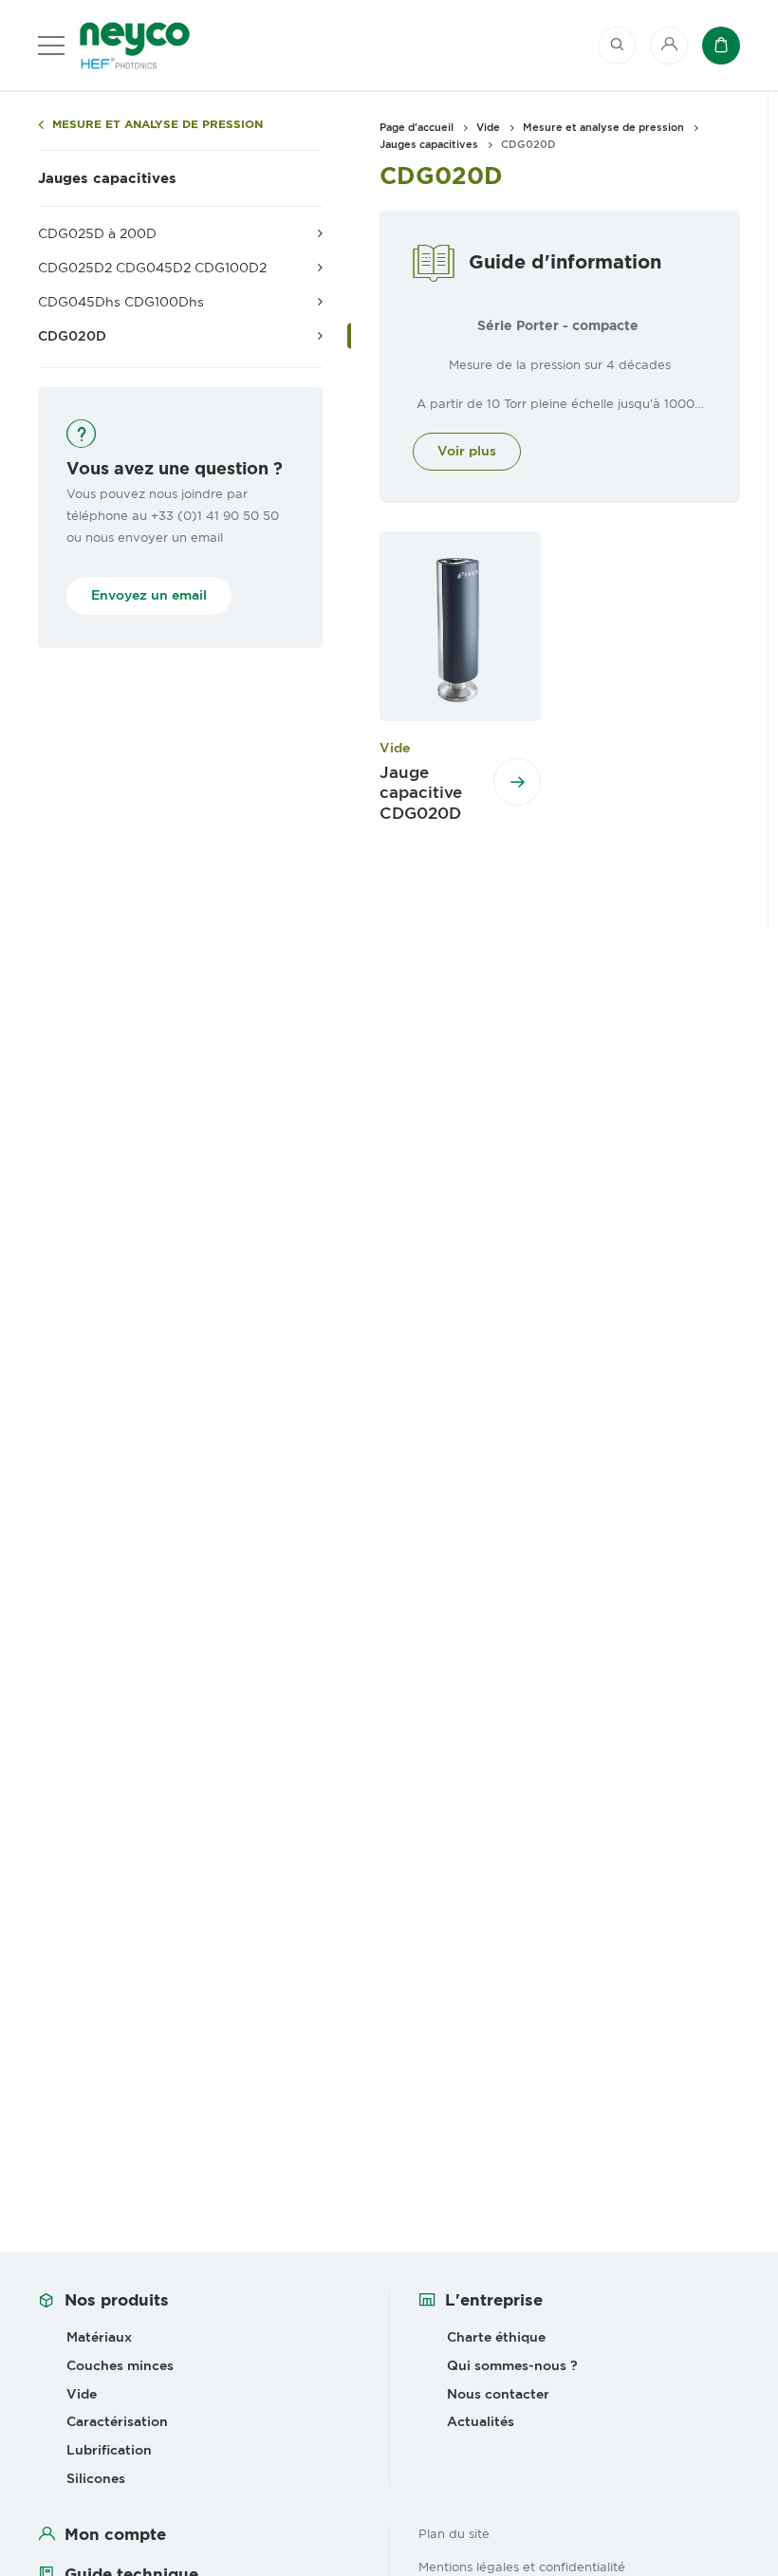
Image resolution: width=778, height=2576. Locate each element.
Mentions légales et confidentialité (522, 2567)
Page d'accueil (417, 127)
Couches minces (120, 2365)
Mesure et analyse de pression (157, 125)
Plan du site (454, 2533)
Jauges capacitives (107, 178)
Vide (488, 127)
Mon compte (115, 2534)
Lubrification (109, 2450)
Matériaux (99, 2337)
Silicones (96, 2478)
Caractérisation (117, 2421)
